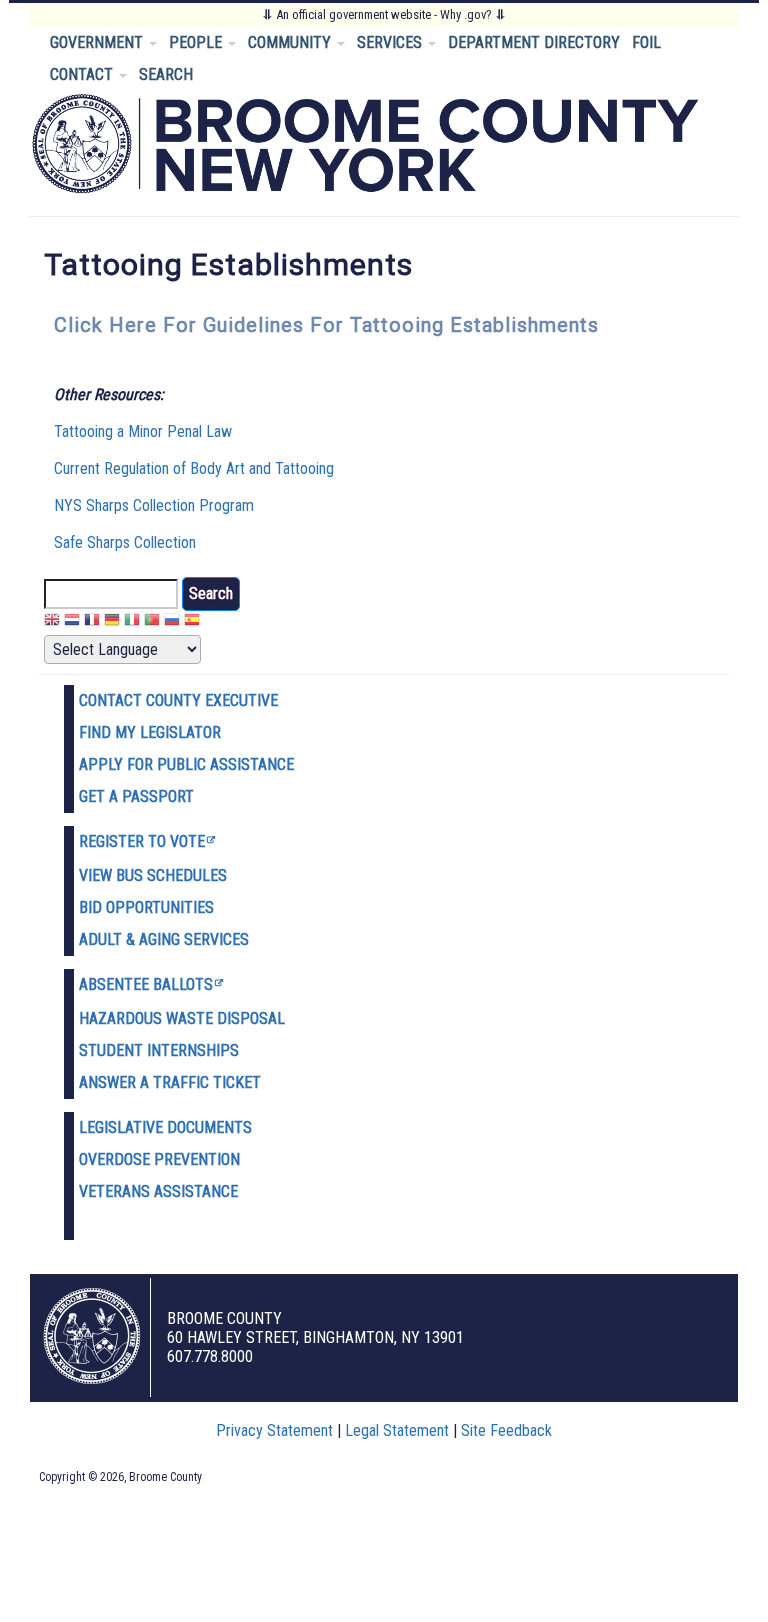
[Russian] (172, 622)
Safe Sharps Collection (125, 542)
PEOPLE (197, 42)
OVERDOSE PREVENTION (159, 1159)
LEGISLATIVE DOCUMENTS (165, 1127)
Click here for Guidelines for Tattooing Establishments (326, 325)
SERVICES (391, 42)
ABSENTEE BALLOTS (146, 984)
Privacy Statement (274, 1430)
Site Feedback (506, 1430)
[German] (112, 622)
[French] (92, 622)
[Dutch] (72, 622)
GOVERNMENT (98, 42)
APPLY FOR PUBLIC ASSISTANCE (186, 764)
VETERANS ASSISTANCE (158, 1191)
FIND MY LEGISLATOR (150, 732)
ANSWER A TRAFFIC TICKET (170, 1082)
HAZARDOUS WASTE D (153, 1018)
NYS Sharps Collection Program (154, 505)
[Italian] (132, 622)
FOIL (646, 42)
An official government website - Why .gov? (384, 14)
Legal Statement (397, 1430)
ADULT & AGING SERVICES (164, 939)
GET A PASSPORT (136, 796)
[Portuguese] (152, 622)
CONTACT (83, 74)
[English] (52, 622)
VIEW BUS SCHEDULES (153, 875)
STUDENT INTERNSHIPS (159, 1050)
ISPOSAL (256, 1018)
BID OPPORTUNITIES (146, 907)
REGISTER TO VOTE (142, 841)
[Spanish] (192, 622)
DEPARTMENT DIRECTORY (534, 42)
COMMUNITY (291, 42)
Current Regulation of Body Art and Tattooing (194, 468)
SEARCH (166, 74)
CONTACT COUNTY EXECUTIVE (178, 700)
